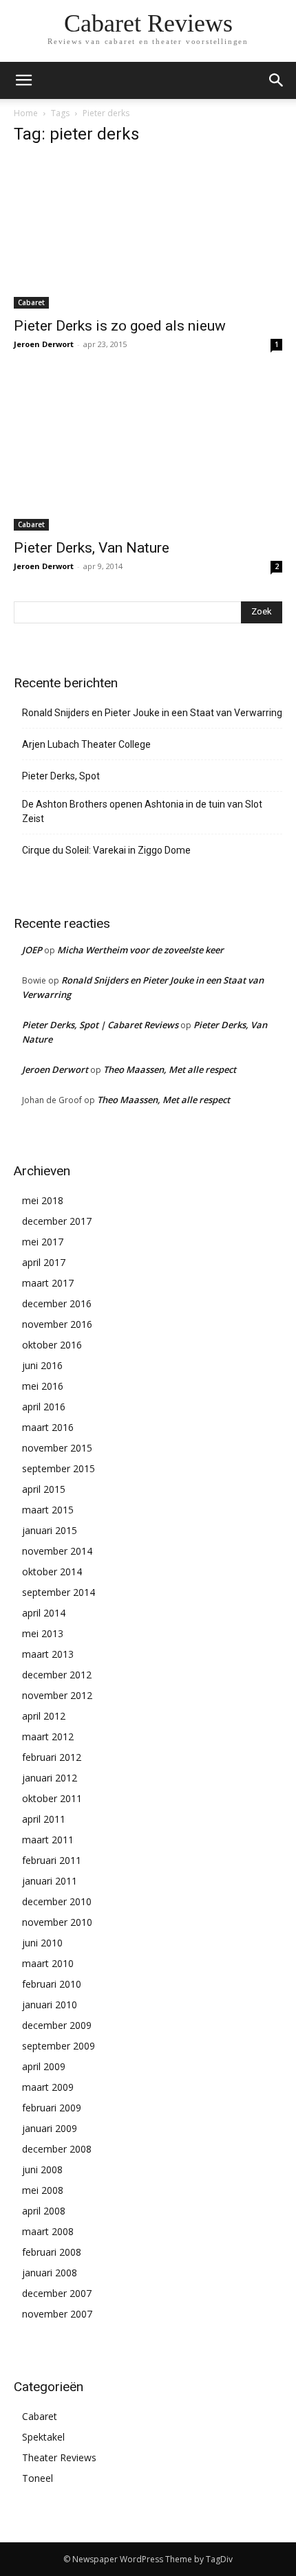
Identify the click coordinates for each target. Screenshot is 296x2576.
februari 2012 (52, 1757)
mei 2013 (43, 1633)
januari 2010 (50, 2005)
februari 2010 (52, 1984)
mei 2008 (43, 2190)
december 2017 (57, 1221)
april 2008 (44, 2211)
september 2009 (59, 2046)
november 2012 (57, 1695)
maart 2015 (48, 1510)
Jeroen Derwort (44, 344)
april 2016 (44, 1407)
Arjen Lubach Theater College (86, 744)
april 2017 (44, 1262)
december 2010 (57, 1901)
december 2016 (57, 1303)
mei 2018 (43, 1200)
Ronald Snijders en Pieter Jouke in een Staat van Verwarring (152, 713)
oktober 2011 (52, 1798)
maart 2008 (48, 2231)
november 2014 (57, 1551)
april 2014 (44, 1613)
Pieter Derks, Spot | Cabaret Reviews (100, 1025)
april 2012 (44, 1716)
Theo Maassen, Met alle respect (170, 1069)
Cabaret (31, 302)
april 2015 (44, 1489)
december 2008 (57, 2149)
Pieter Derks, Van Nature (92, 548)
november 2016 (57, 1324)
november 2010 (57, 1922)
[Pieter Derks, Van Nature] (148, 455)
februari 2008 (52, 2252)
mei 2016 (43, 1386)
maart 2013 (48, 1654)
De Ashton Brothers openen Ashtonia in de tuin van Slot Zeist (142, 811)
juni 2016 (42, 1365)
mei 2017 (43, 1242)
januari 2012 (50, 1778)
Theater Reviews (59, 2457)
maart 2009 (48, 2087)
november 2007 (57, 2314)
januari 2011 (50, 1881)
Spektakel (43, 2437)
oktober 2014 (52, 1572)
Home (26, 113)
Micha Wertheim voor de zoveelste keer (140, 950)
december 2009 (57, 2025)
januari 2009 (50, 2128)
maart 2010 (48, 1963)
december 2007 (57, 2293)
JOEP (32, 950)
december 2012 (57, 1675)
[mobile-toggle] (23, 80)
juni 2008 (42, 2169)
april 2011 (44, 1819)
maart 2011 (48, 1840)
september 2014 (59, 1592)
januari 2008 (50, 2273)
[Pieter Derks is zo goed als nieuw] (148, 233)
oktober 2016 (52, 1345)
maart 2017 (48, 1283)
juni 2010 (42, 1943)
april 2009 (44, 2066)
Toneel (38, 2478)
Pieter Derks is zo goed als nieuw (120, 326)
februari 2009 (52, 2108)
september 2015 (59, 1468)
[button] (277, 80)
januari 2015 (50, 1530)
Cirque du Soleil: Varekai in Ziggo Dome (106, 850)
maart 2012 (48, 1736)
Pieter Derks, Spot (61, 776)
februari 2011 (52, 1860)
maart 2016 (48, 1427)
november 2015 (57, 1448)
